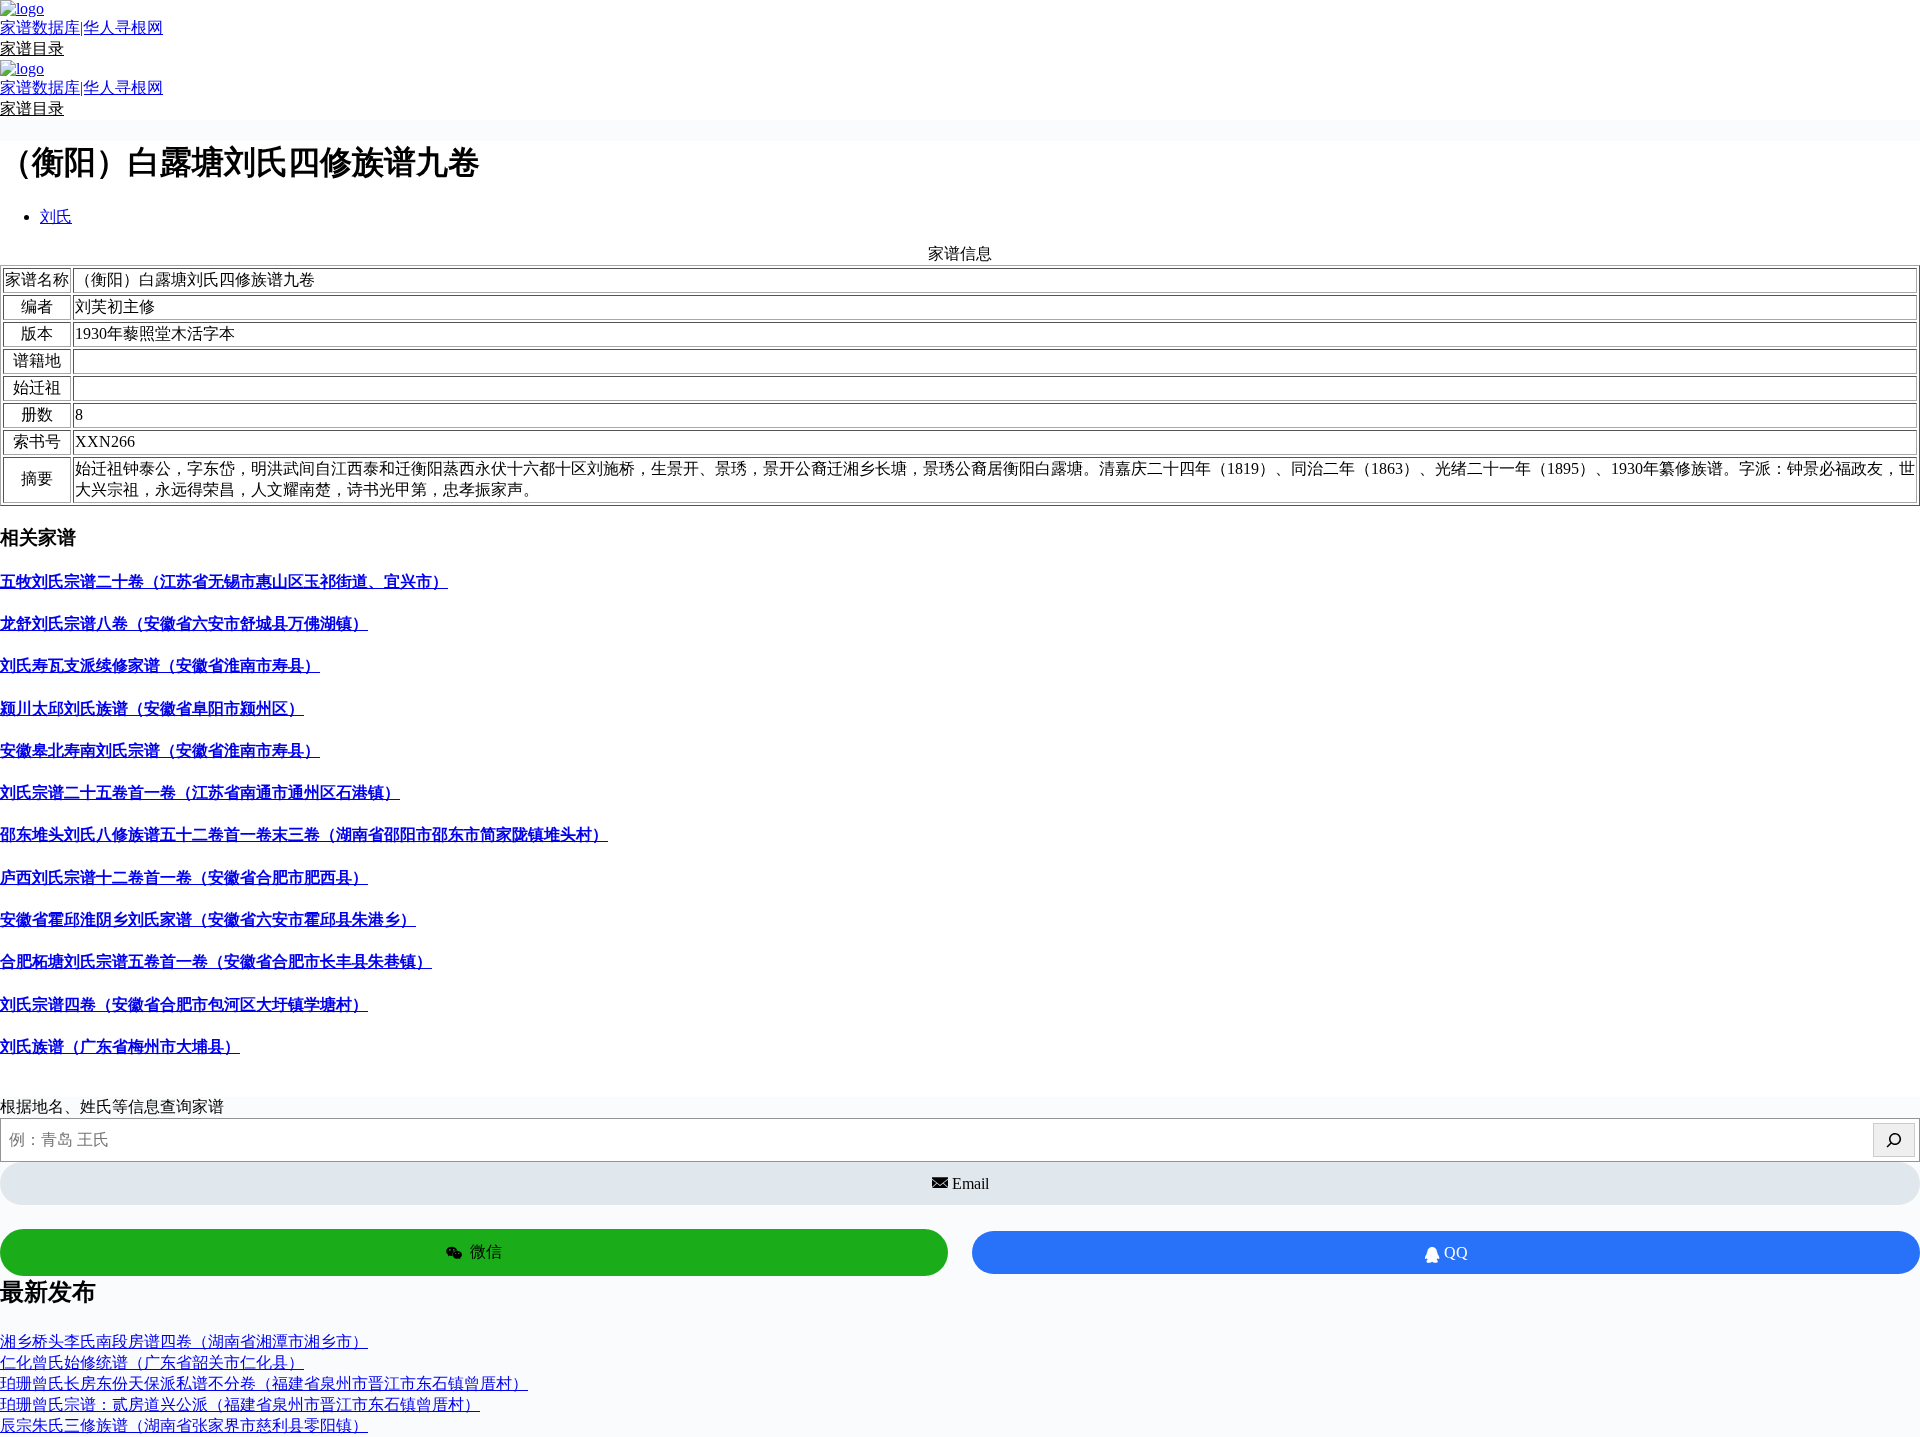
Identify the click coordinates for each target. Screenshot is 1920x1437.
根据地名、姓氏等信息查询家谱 (112, 1106)
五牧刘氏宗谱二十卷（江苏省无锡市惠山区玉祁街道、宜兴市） (224, 581)
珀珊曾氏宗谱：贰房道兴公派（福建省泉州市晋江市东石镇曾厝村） (240, 1404)
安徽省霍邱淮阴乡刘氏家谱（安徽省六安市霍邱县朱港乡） (208, 919)
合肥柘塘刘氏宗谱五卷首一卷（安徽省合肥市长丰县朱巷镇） (216, 961)
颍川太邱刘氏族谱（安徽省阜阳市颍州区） (152, 708)
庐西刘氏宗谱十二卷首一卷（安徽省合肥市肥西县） (184, 877)
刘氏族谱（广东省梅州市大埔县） (120, 1046)
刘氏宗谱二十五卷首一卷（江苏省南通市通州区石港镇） (200, 792)
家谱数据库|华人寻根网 (81, 27)
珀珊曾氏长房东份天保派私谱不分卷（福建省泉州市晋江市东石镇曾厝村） (264, 1383)
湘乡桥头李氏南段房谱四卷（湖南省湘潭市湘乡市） (184, 1341)
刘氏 (56, 216)
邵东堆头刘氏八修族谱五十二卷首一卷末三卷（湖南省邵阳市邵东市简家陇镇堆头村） (304, 834)
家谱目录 (32, 48)
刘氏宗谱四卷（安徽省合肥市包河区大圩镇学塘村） (184, 1004)
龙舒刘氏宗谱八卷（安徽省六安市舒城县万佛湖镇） (184, 623)
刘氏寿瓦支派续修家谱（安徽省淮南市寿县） (160, 665)
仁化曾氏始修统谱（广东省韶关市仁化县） (152, 1362)
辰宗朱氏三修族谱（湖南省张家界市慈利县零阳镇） (184, 1425)
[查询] (1894, 1140)
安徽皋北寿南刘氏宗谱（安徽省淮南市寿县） (160, 750)
